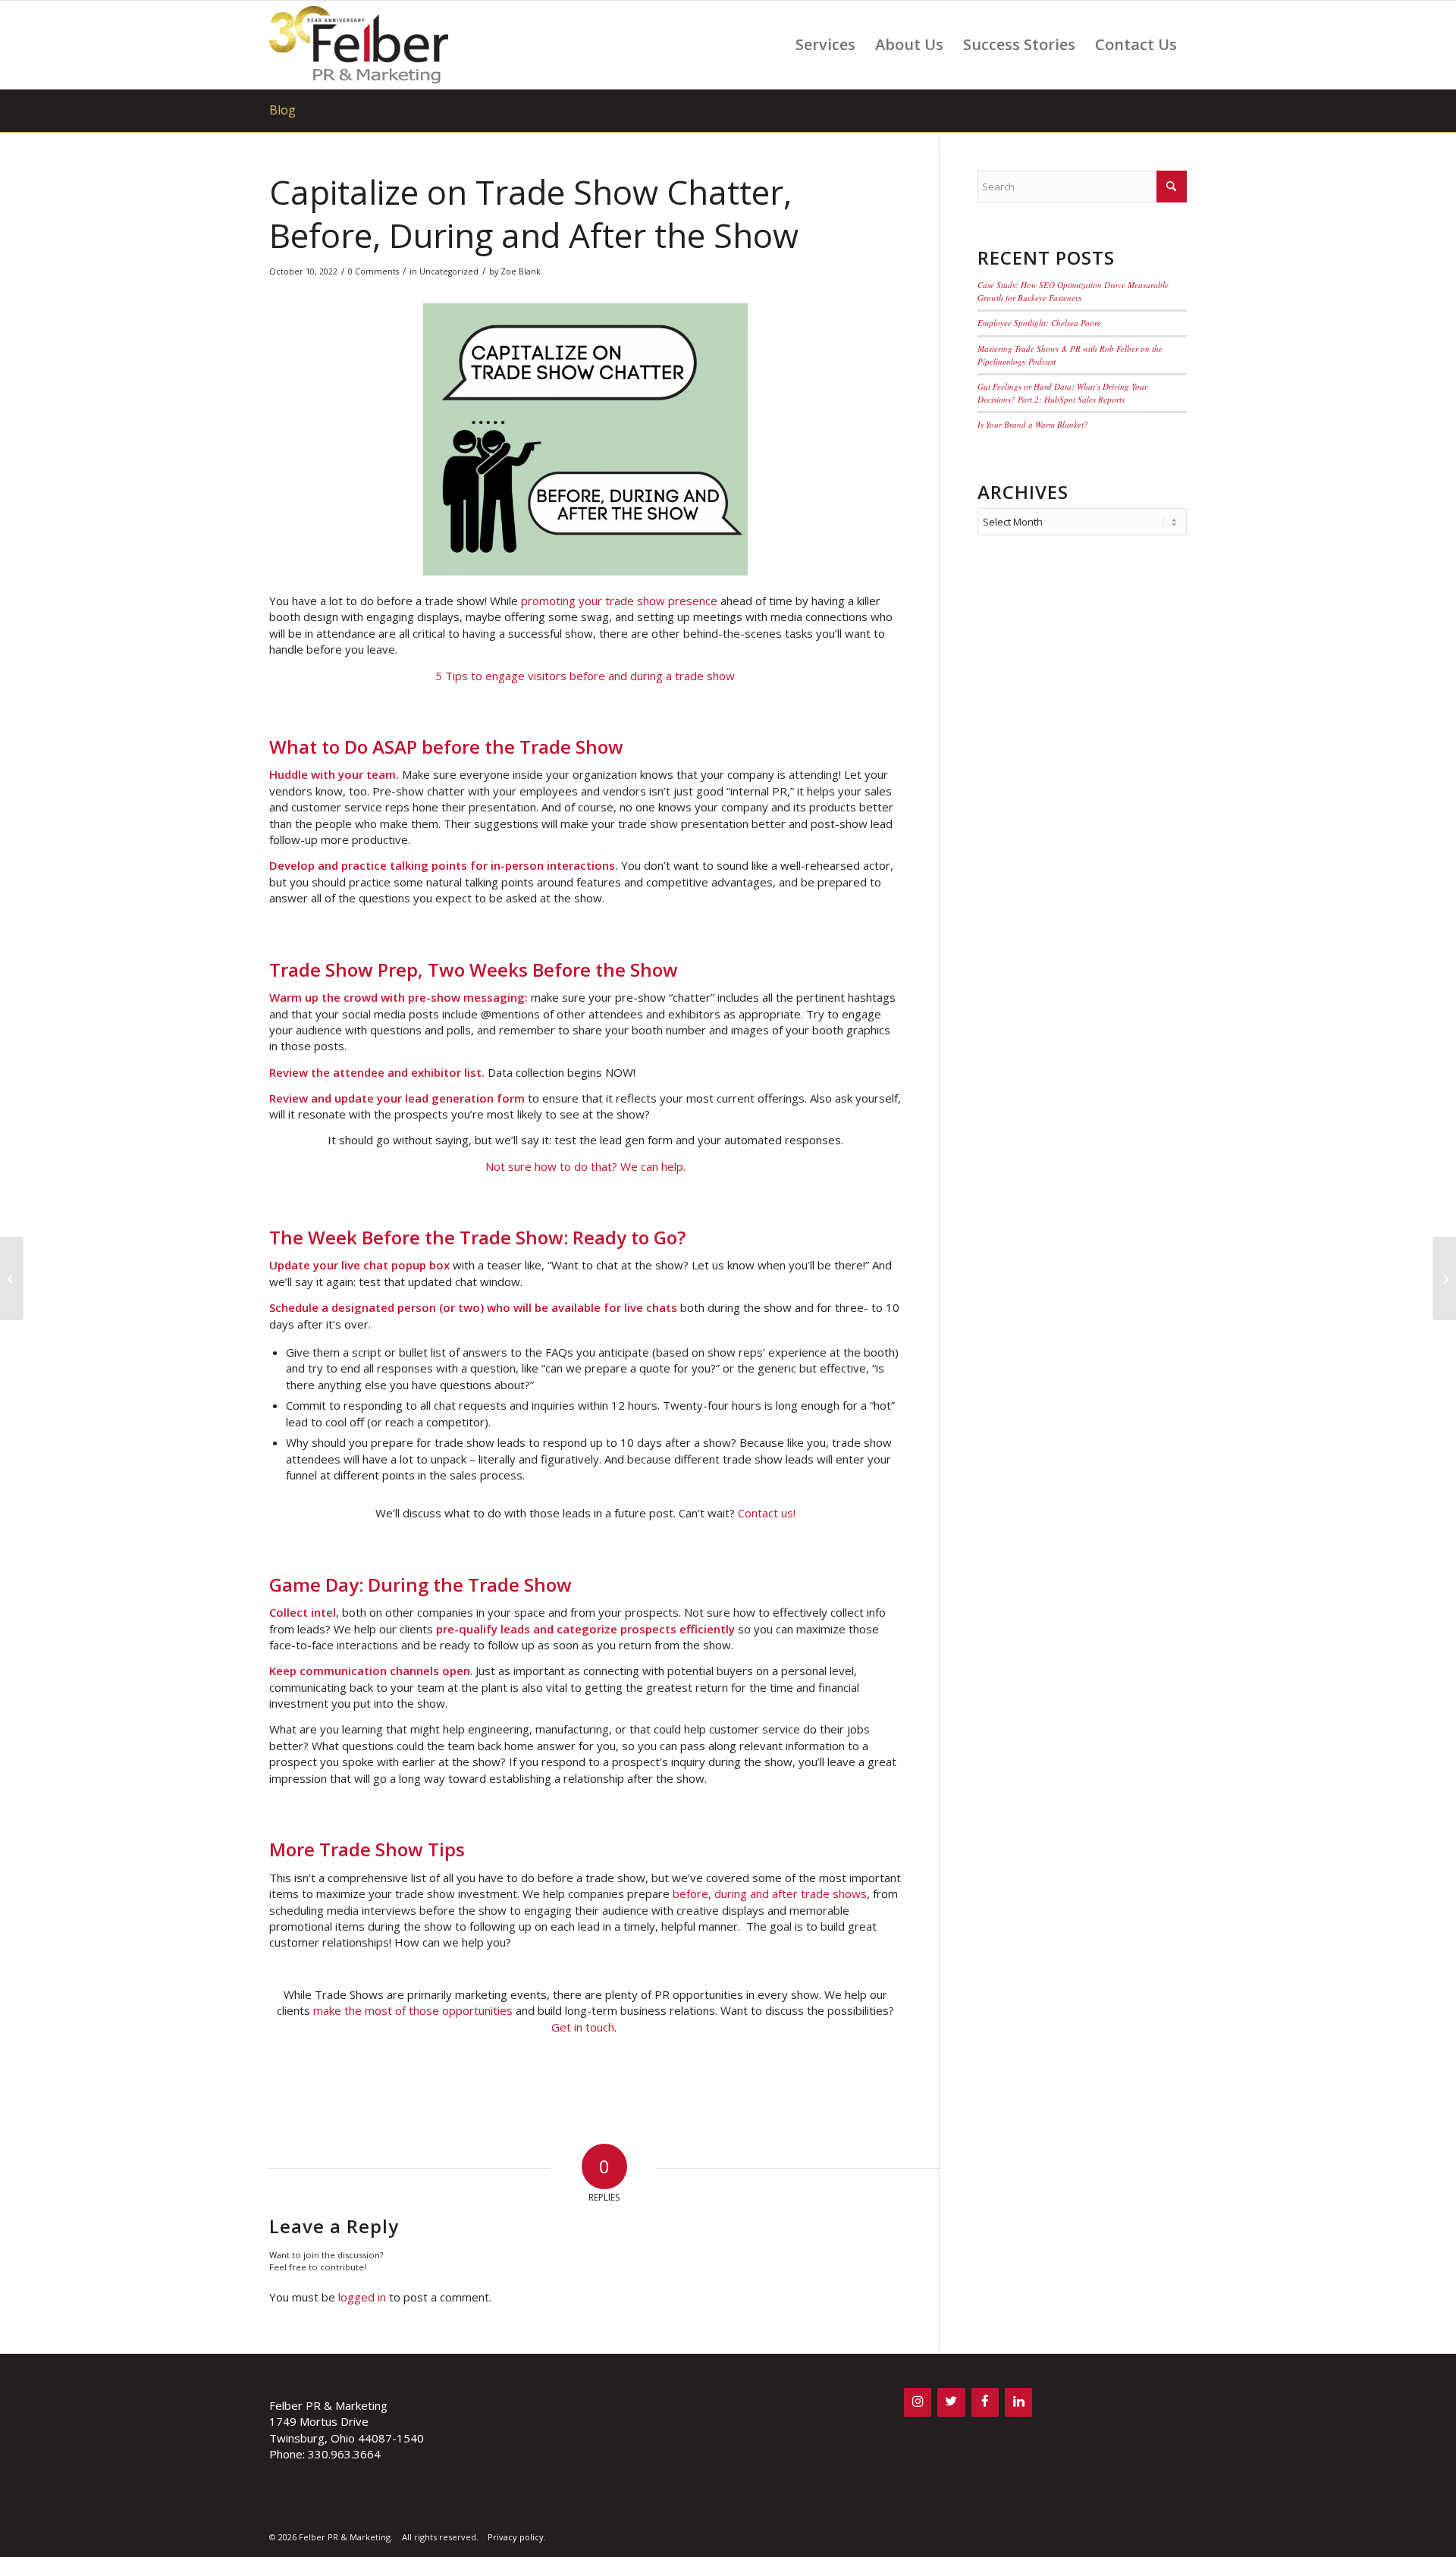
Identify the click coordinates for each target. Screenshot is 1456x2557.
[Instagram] (918, 2402)
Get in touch (583, 2027)
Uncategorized (449, 271)
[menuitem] (825, 45)
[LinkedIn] (1018, 2402)
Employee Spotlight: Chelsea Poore (1039, 323)
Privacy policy (516, 2537)
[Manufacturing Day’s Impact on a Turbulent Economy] (12, 1278)
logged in (362, 2297)
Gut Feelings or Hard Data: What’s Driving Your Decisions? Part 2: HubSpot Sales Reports (1062, 393)
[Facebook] (985, 2402)
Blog (282, 110)
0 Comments (373, 271)
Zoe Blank (521, 271)
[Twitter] (951, 2402)
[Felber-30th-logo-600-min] (359, 45)
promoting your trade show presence (619, 601)
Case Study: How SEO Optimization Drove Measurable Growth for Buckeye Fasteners (1073, 291)
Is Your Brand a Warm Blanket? (1033, 424)
